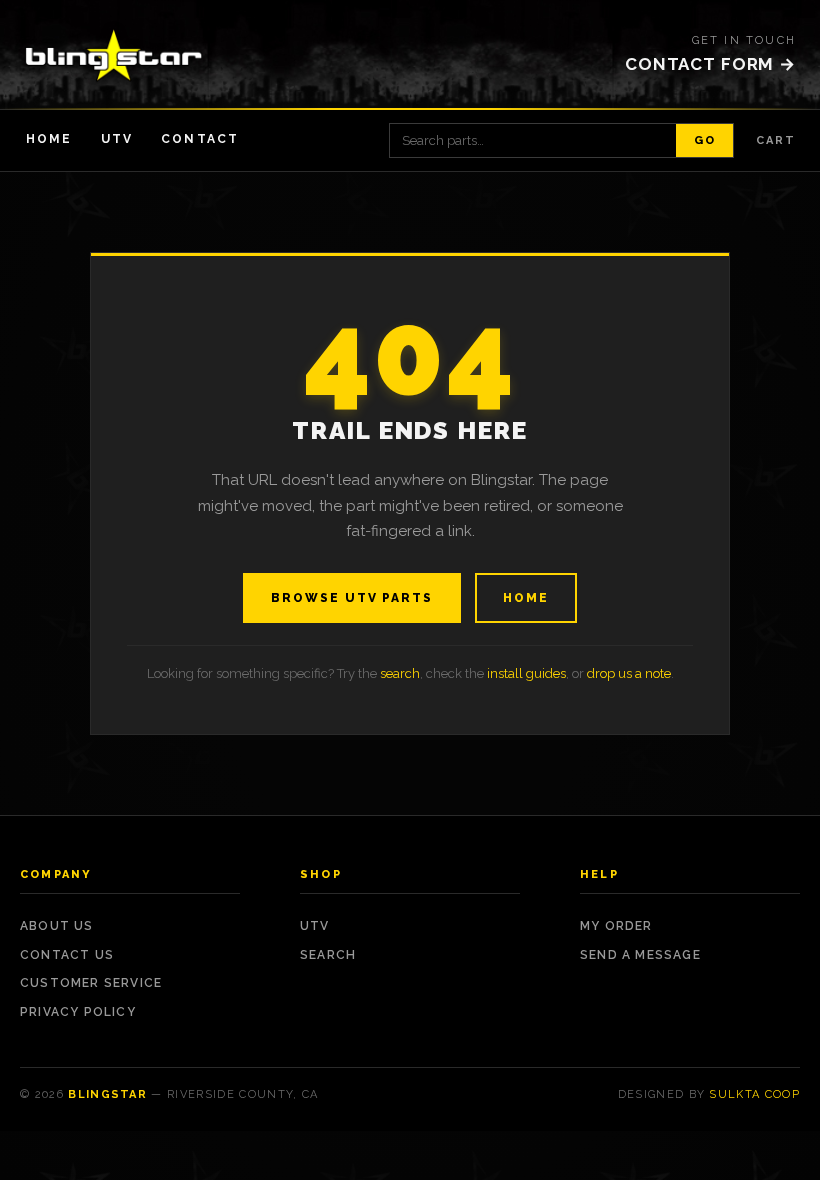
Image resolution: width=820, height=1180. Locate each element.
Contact (200, 139)
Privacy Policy (78, 1012)
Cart (776, 140)
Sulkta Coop (754, 1094)
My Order (616, 926)
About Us (57, 926)
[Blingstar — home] (114, 55)
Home (49, 139)
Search (328, 955)
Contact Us (67, 955)
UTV (117, 139)
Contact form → (710, 64)
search (400, 673)
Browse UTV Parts (352, 598)
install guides (526, 673)
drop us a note (629, 673)
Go (704, 140)
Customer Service (91, 983)
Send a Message (640, 955)
